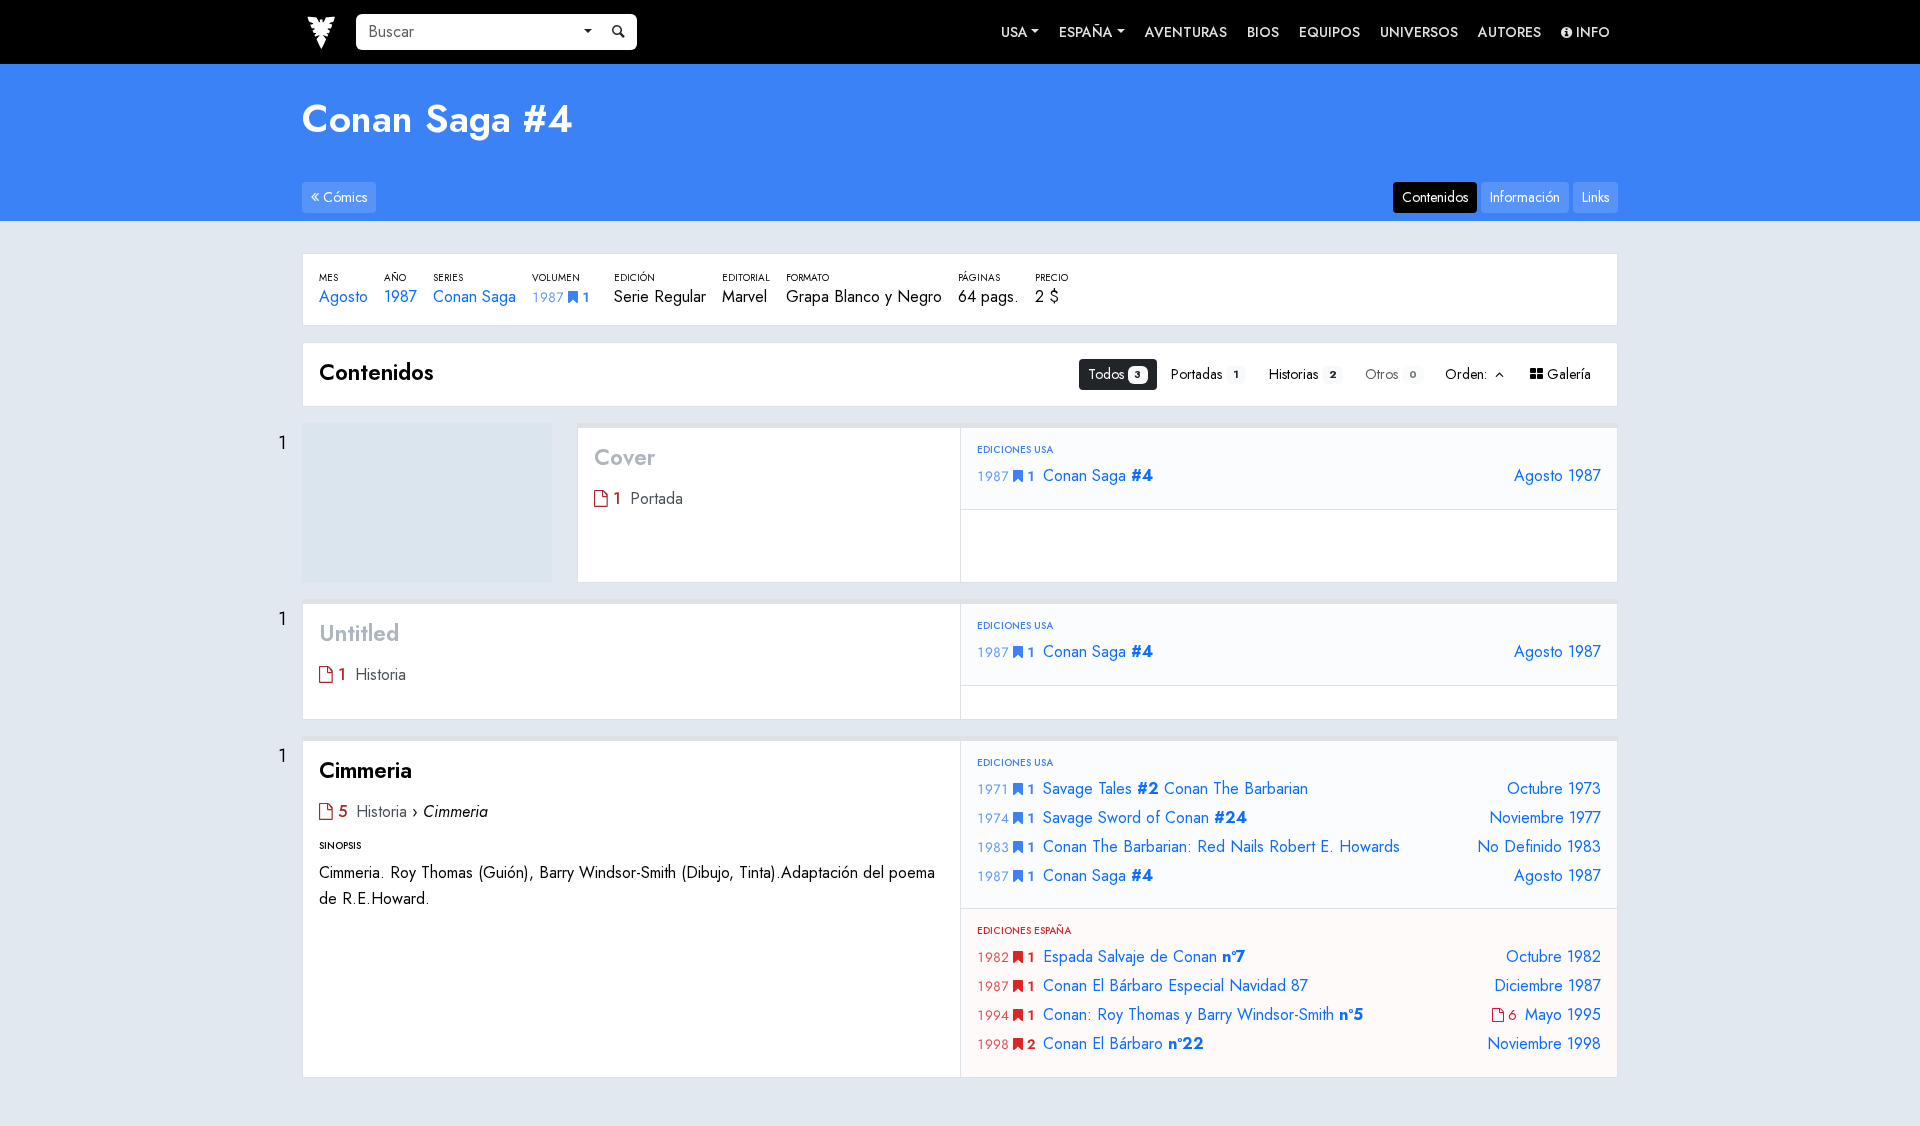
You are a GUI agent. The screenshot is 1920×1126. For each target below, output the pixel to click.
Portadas (1205, 374)
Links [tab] (1595, 197)
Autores (1509, 32)
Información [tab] (1525, 197)
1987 (400, 296)
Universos (1419, 32)
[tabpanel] (960, 709)
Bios (1263, 32)
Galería (1567, 374)
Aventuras (1186, 32)
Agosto (343, 296)
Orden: (1468, 374)
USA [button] (1014, 32)
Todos (1115, 374)
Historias (1303, 374)
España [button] (1086, 32)
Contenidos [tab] (1435, 197)
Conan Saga (474, 296)
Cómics (343, 197)
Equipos (1329, 32)
